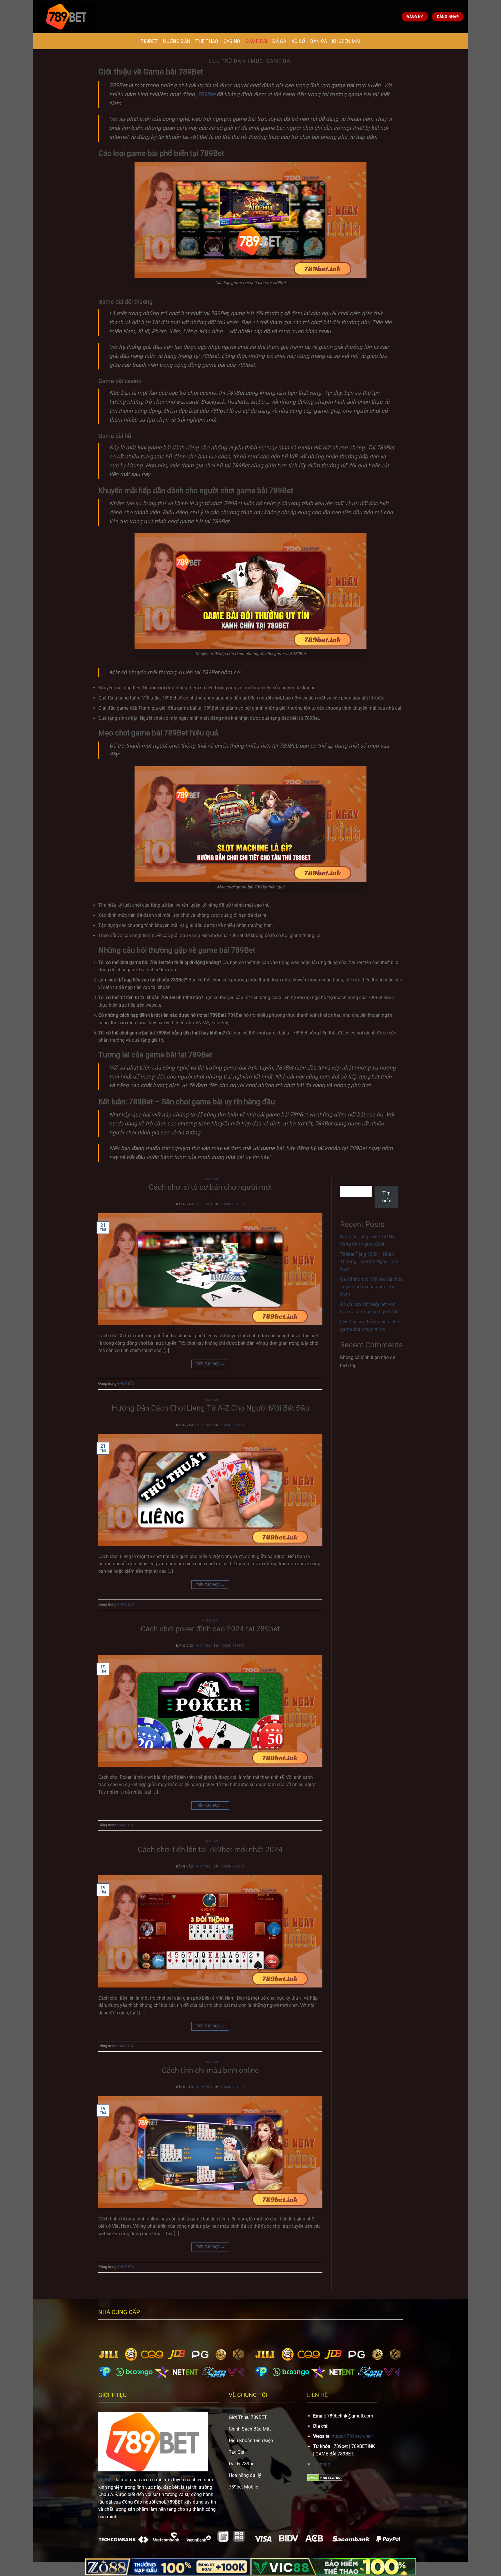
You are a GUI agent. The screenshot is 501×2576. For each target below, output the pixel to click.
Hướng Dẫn (177, 41)
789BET (149, 41)
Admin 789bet (233, 1204)
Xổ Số (298, 41)
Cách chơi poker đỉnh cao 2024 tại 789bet (210, 1629)
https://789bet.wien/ (353, 2436)
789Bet (206, 94)
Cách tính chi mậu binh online (210, 2070)
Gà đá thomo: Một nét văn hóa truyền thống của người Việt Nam (371, 1287)
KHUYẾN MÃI (346, 41)
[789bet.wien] (66, 17)
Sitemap (322, 2464)
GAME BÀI (256, 41)
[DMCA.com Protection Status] (325, 2478)
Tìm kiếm (348, 1181)
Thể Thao (207, 41)
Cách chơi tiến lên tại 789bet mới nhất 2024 (210, 1850)
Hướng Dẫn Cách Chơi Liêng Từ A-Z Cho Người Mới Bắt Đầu (210, 1408)
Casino (232, 41)
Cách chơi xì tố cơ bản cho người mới (210, 1187)
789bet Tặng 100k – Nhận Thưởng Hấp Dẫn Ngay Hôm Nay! (369, 1262)
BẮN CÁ (318, 41)
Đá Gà (279, 41)
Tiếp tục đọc (210, 1364)
